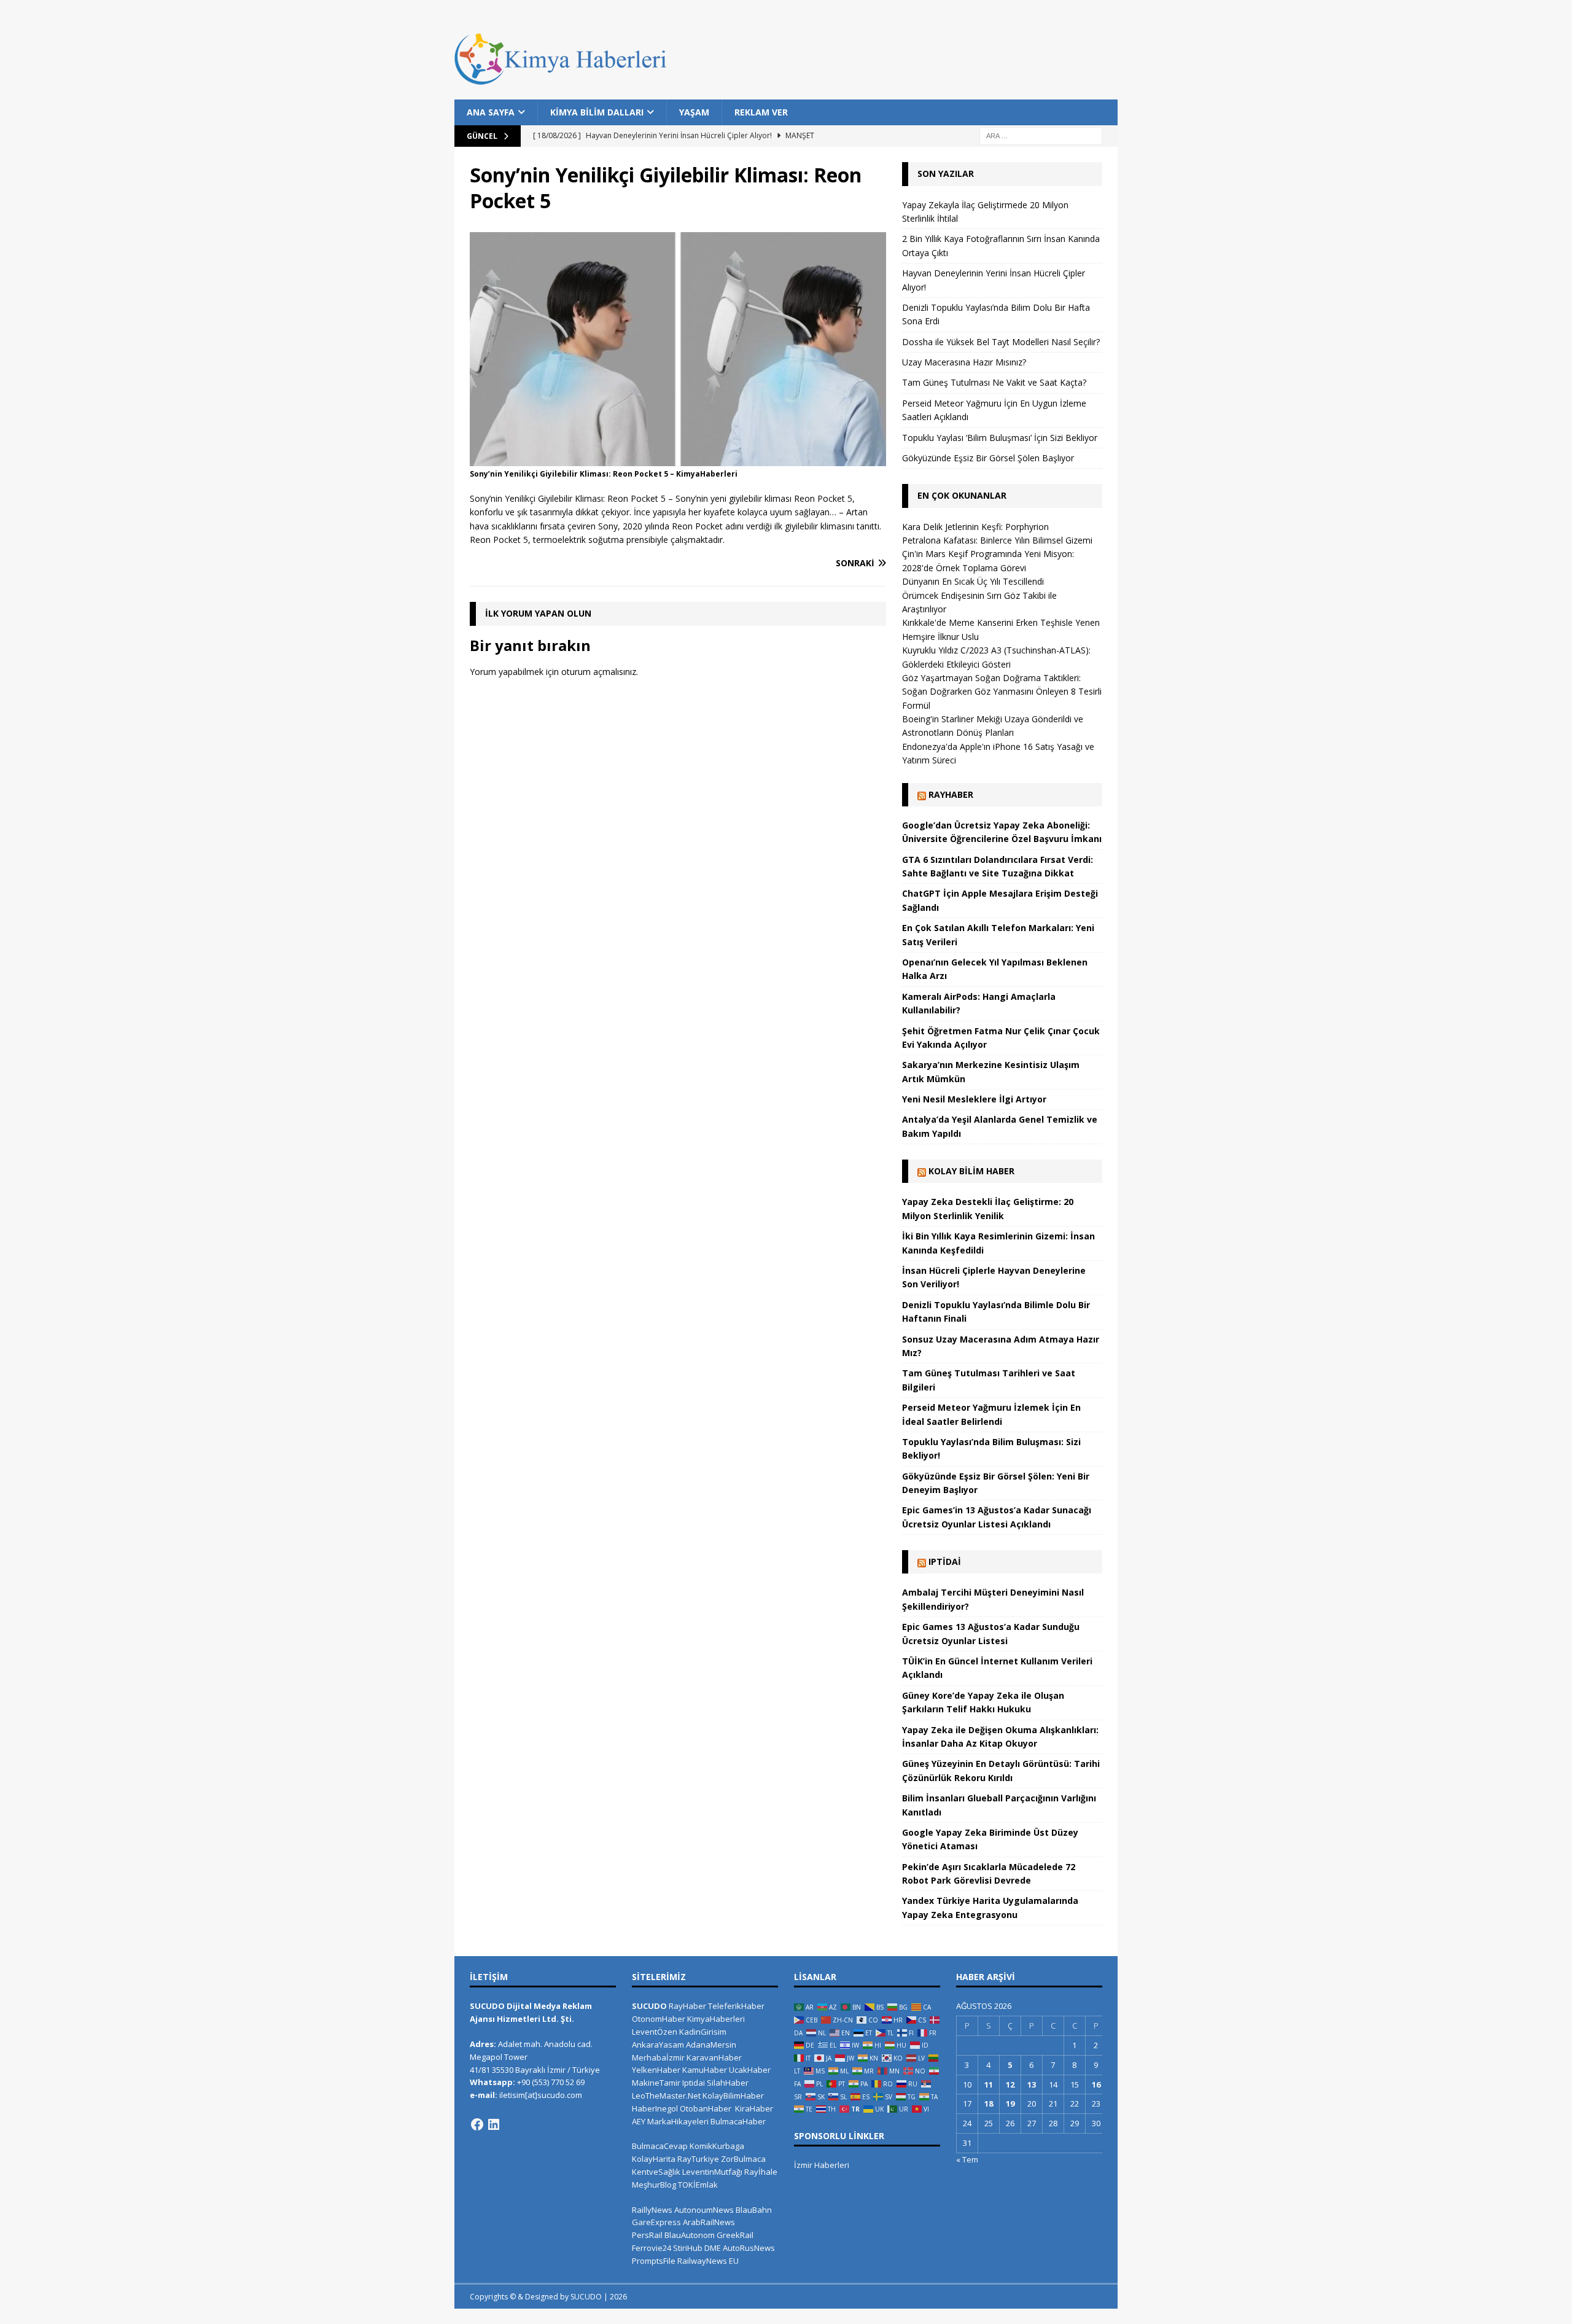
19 (1010, 2104)
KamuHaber (705, 2070)
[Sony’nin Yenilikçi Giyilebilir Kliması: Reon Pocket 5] (678, 459)
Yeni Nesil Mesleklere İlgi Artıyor (974, 1099)
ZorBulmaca (743, 2159)
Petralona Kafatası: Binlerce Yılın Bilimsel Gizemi (997, 540)
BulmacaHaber (738, 2121)
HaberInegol (655, 2108)
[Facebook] (477, 2124)
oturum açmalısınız (599, 672)
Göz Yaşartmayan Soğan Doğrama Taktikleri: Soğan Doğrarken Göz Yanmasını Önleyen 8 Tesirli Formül (1002, 692)
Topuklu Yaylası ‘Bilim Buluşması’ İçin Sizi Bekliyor (1000, 438)
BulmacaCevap (660, 2146)
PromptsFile (654, 2261)
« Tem (967, 2159)
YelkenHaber (656, 2070)
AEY (639, 2121)
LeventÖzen (655, 2032)
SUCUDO (649, 2006)
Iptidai (945, 1562)
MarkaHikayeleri (678, 2121)
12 (1010, 2084)
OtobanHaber (706, 2108)
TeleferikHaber (736, 2006)
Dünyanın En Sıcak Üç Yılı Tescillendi (973, 581)
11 (989, 2084)
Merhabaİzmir (658, 2057)
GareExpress (656, 2222)
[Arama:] (1041, 135)
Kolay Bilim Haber (971, 1171)
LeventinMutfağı (712, 2172)
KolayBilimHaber (733, 2096)
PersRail (647, 2235)
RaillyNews (652, 2210)
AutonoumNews (704, 2210)
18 (989, 2104)
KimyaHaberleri (716, 2019)
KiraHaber (754, 2108)
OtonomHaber (659, 2019)
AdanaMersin (711, 2045)
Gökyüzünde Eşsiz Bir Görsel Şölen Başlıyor (988, 458)
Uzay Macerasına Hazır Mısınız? (964, 362)
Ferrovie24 (652, 2248)
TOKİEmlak (698, 2185)
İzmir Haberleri (822, 2165)
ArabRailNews (709, 2222)
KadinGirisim (703, 2032)
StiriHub (688, 2248)
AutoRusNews (749, 2248)
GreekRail (735, 2235)
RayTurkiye (698, 2159)
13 (1032, 2084)
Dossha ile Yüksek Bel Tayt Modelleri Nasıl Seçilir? (1001, 342)
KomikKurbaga (717, 2146)
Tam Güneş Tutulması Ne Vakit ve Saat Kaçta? (994, 382)
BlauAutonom (690, 2235)
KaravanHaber (714, 2057)
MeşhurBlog (654, 2185)
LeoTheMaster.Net (666, 2096)
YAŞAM (694, 112)
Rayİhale (761, 2172)
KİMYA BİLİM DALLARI (597, 112)
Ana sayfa (491, 112)
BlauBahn (754, 2210)
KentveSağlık (656, 2172)
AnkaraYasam (658, 2045)
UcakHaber (750, 2070)
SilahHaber (728, 2083)
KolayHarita (654, 2159)
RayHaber (951, 794)
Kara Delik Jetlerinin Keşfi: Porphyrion (975, 527)
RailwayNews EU (708, 2261)
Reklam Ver (761, 112)
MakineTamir (656, 2083)
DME (713, 2248)
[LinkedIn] (494, 2124)
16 (1096, 2084)
